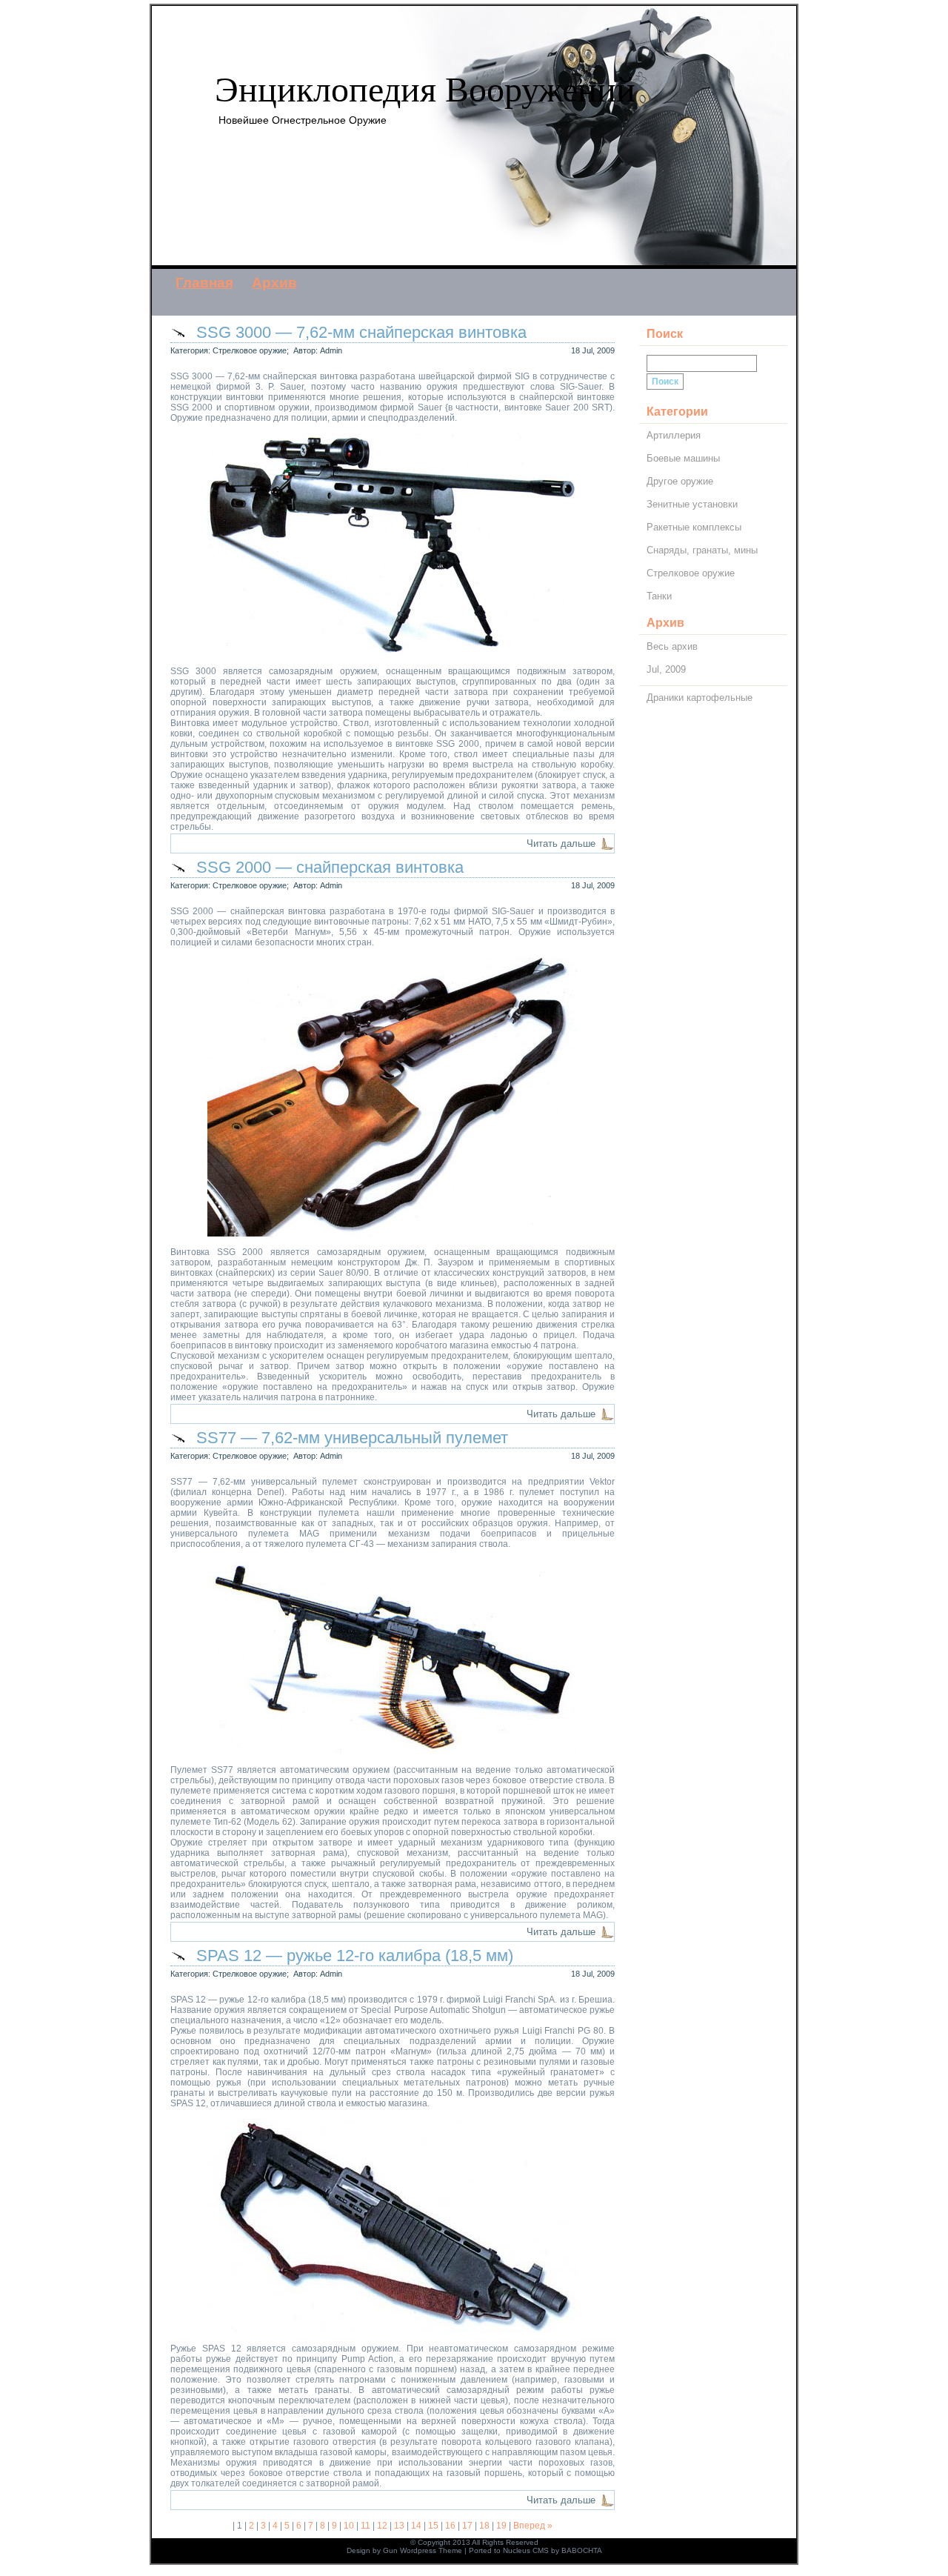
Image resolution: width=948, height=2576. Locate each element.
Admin (331, 350)
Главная (204, 283)
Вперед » (533, 2526)
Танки (659, 596)
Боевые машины (683, 458)
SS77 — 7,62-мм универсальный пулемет (352, 1438)
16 (450, 2526)
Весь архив (672, 646)
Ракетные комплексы (694, 527)
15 (433, 2526)
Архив (274, 283)
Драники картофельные (700, 698)
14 (416, 2526)
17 (467, 2526)
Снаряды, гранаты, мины (702, 550)
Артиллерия (674, 435)
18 (484, 2526)
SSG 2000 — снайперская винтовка (330, 867)
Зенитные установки (692, 504)
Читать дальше (561, 843)
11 (365, 2526)
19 (501, 2526)
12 (382, 2526)
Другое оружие (680, 481)
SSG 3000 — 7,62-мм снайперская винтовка (361, 332)
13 (399, 2526)
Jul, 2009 (666, 669)
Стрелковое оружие (250, 350)
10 (349, 2526)
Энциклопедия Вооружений (425, 89)
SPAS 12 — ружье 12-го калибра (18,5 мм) (355, 1956)
